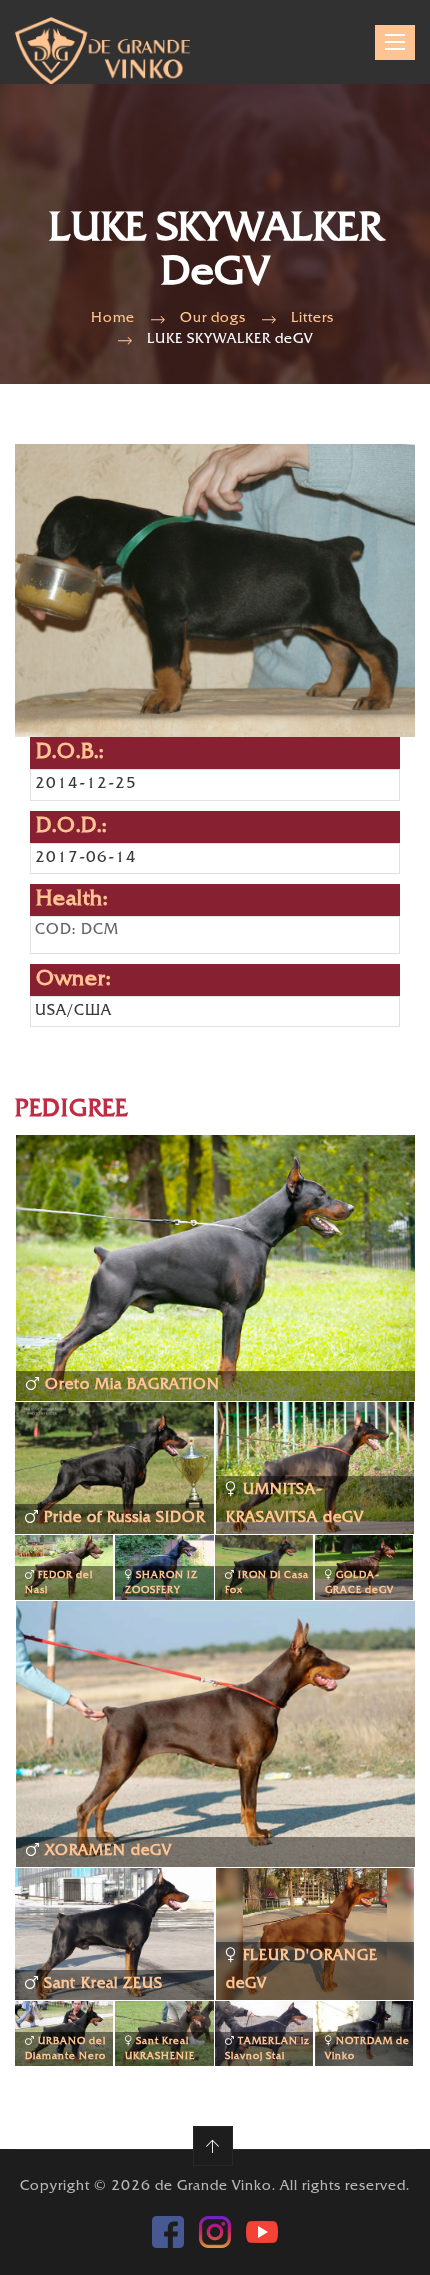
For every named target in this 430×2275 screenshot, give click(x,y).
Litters (312, 318)
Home (113, 318)
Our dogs (213, 318)
